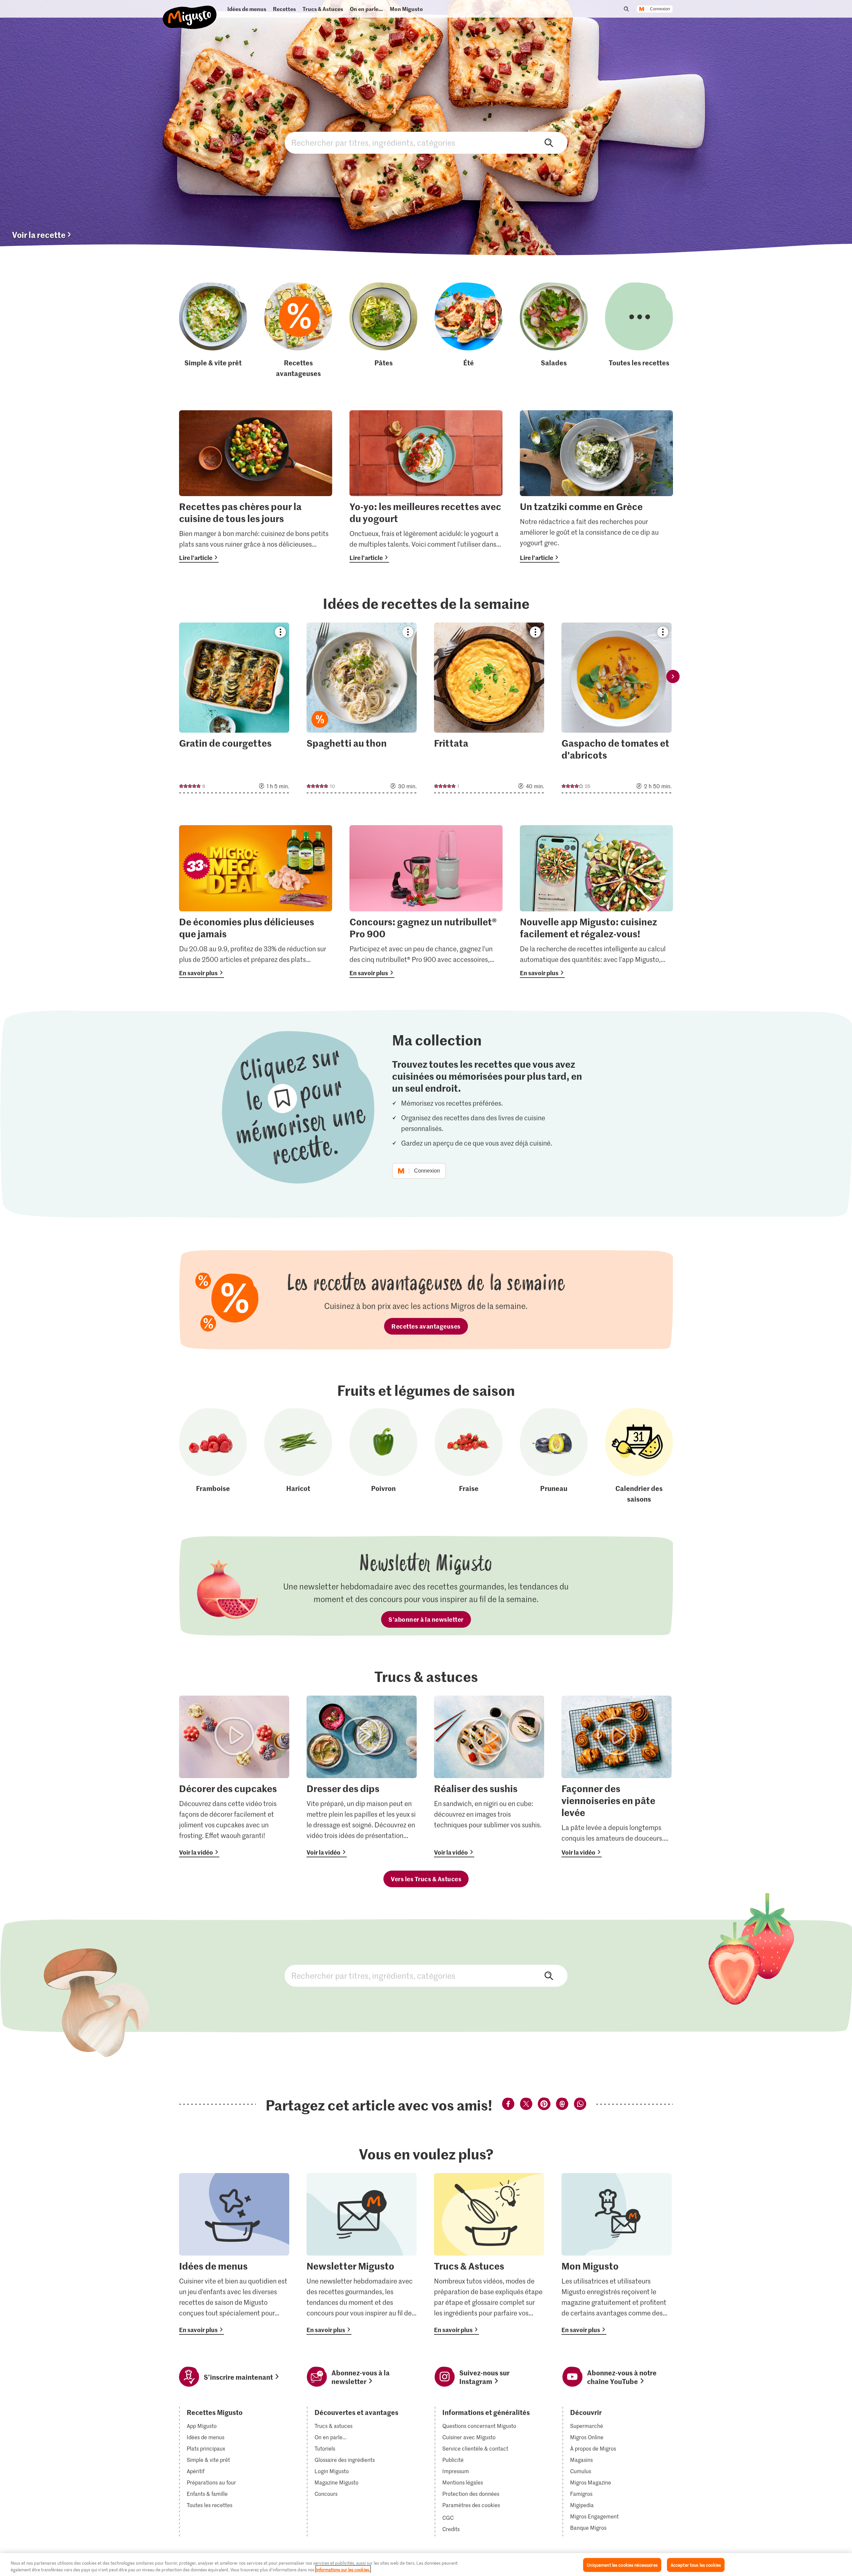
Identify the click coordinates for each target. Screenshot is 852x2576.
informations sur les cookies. (343, 2569)
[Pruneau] (554, 1456)
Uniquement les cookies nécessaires (622, 2565)
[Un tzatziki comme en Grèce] (596, 487)
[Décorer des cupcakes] (234, 1776)
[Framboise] (213, 1456)
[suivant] (673, 676)
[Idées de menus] (234, 2254)
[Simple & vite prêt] (213, 330)
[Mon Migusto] (617, 2254)
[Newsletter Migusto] (362, 2254)
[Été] (469, 330)
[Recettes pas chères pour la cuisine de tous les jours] (256, 487)
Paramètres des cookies (471, 2505)
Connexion (660, 9)
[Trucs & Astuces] (489, 2254)
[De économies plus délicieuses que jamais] (256, 902)
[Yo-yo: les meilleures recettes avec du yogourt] (426, 487)
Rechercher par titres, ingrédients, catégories (426, 143)
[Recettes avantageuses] (298, 330)
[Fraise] (469, 1456)
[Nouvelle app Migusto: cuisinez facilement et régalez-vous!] (596, 902)
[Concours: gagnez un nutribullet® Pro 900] (426, 902)
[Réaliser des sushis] (489, 1776)
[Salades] (554, 330)
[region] (426, 2565)
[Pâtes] (383, 330)
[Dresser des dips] (362, 1776)
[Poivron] (383, 1456)
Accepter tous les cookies (696, 2565)
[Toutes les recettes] (639, 330)
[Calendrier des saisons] (639, 1456)
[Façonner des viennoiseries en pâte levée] (617, 1776)
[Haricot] (298, 1456)
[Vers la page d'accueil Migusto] (190, 12)
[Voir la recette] (234, 708)
